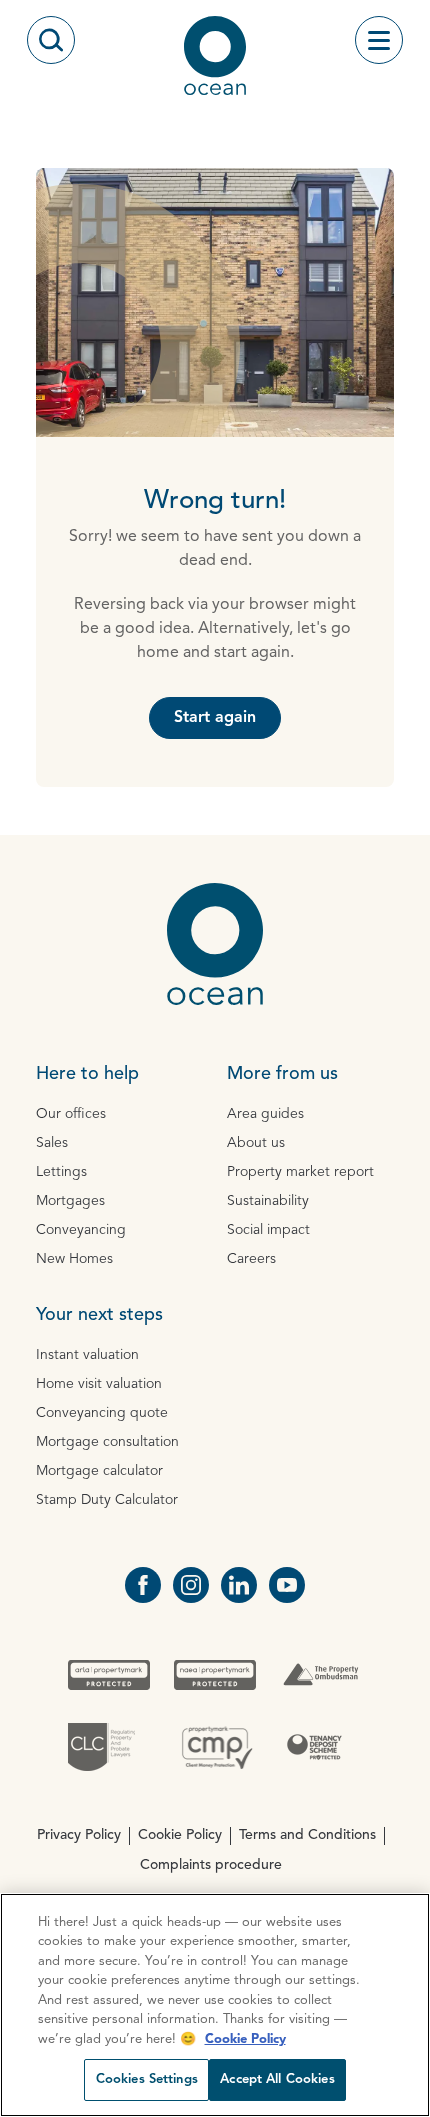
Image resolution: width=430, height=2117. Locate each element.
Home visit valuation (99, 1384)
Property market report (300, 1172)
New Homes (74, 1259)
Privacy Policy (79, 1835)
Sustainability (268, 1201)
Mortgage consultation (107, 1442)
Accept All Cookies (277, 2079)
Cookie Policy (180, 1835)
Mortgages (70, 1201)
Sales (52, 1143)
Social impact (268, 1230)
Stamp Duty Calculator (107, 1500)
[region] (215, 2005)
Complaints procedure (211, 1865)
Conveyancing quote (102, 1413)
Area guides (265, 1114)
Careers (251, 1259)
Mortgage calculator (99, 1471)
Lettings (61, 1172)
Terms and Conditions (307, 1835)
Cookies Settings (147, 2079)
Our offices (71, 1114)
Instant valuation (87, 1355)
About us (256, 1143)
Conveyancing (81, 1230)
